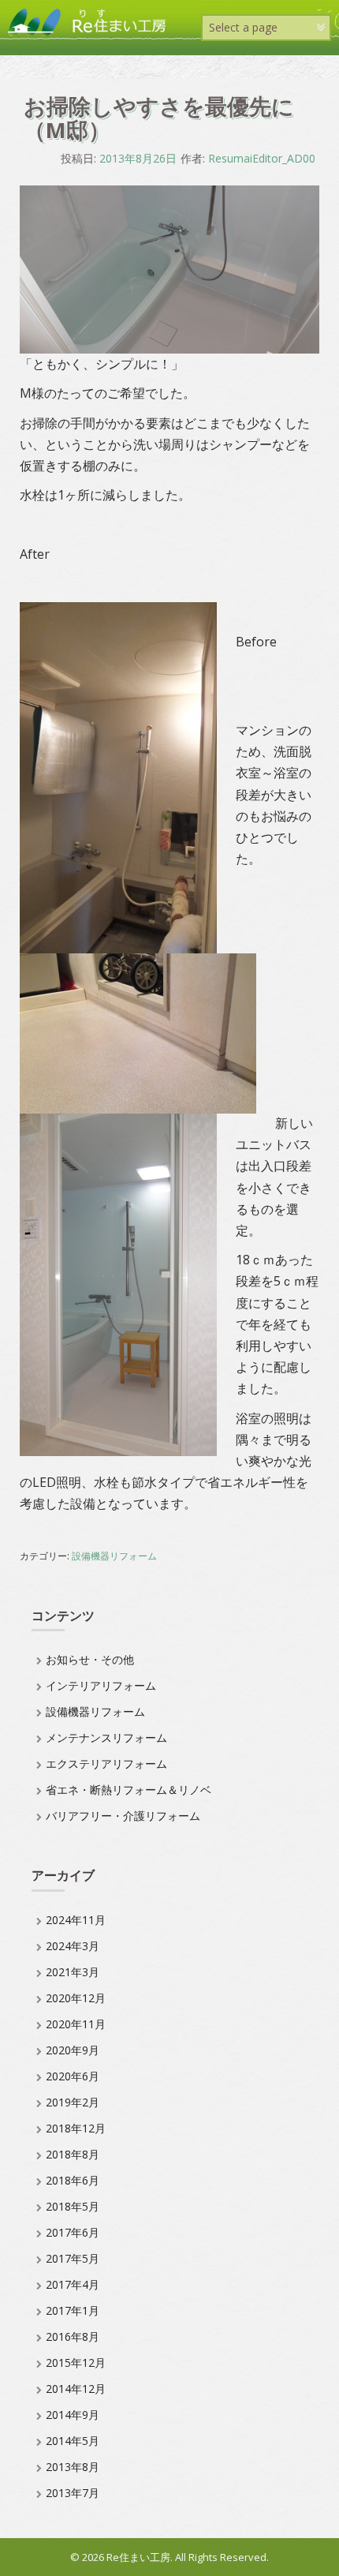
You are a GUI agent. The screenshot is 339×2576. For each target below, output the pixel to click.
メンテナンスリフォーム (106, 1737)
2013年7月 (73, 2493)
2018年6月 (73, 2180)
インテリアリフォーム (101, 1685)
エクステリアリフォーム (106, 1764)
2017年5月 (73, 2258)
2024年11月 (76, 1920)
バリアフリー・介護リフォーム (123, 1816)
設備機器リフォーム (114, 1556)
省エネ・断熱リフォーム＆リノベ (129, 1790)
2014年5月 (73, 2441)
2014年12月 (76, 2389)
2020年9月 (73, 2050)
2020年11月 (76, 2024)
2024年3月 (73, 1946)
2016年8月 (73, 2336)
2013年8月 (73, 2467)
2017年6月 (73, 2232)
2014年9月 (73, 2415)
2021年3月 (73, 1972)
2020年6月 (73, 2076)
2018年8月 (73, 2154)
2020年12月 (76, 1998)
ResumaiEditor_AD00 (262, 158)
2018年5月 (73, 2206)
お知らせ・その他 (90, 1659)
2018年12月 (76, 2128)
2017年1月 (73, 2310)
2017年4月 (73, 2284)
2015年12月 (76, 2363)
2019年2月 (73, 2102)
